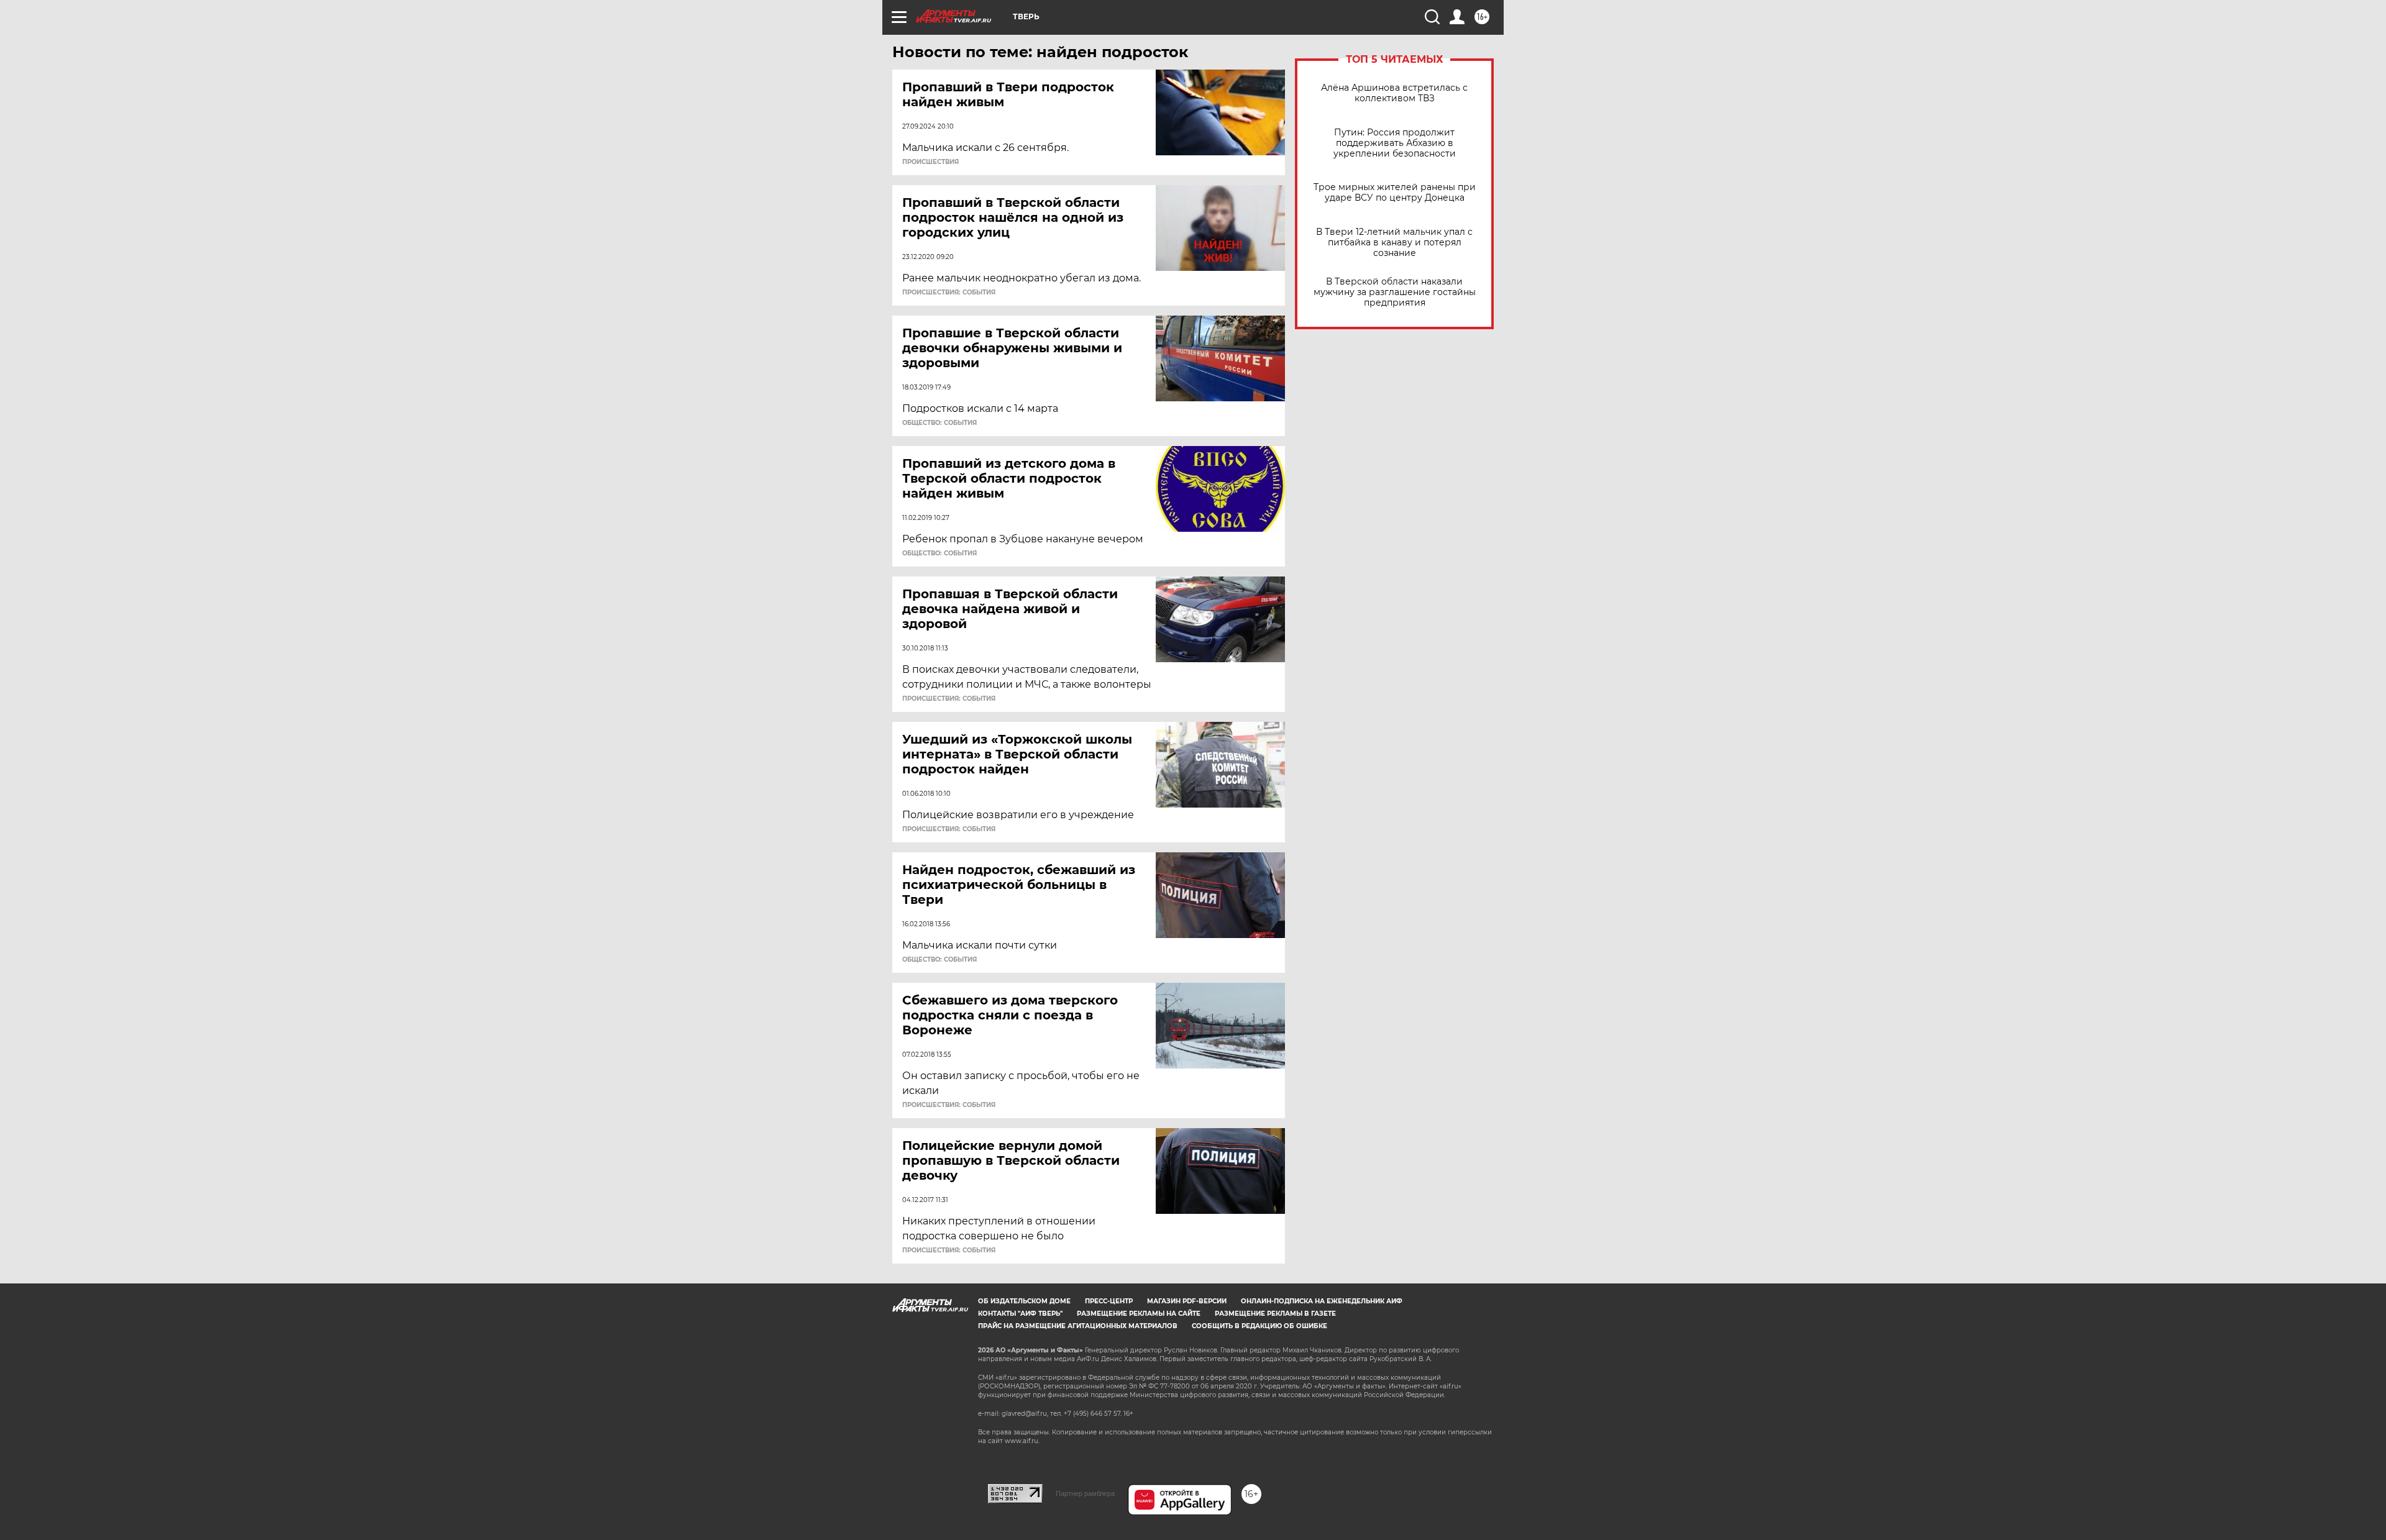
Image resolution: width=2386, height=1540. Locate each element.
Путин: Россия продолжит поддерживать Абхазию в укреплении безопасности (1395, 143)
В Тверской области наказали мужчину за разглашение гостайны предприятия (1395, 292)
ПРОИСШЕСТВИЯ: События (949, 293)
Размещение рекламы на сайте (1139, 1314)
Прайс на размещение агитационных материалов (1078, 1326)
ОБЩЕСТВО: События (939, 423)
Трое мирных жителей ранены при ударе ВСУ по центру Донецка (1395, 193)
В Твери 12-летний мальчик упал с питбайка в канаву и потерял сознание (1394, 243)
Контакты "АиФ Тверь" (1020, 1314)
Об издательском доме (1024, 1301)
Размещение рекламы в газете (1275, 1314)
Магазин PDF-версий (1187, 1301)
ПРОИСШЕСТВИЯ (930, 162)
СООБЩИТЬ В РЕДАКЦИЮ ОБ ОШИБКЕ (1259, 1326)
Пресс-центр (1109, 1301)
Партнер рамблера (1085, 1493)
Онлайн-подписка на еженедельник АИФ (1322, 1301)
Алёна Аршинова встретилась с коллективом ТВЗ (1394, 93)
